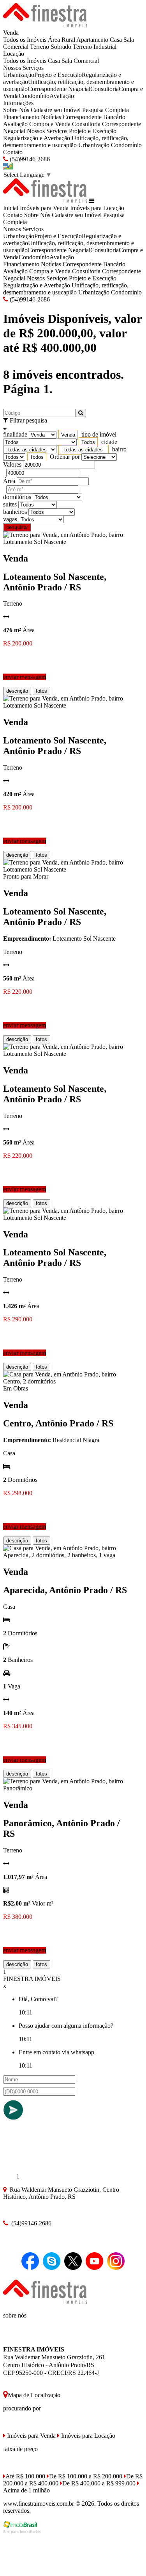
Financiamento (21, 117)
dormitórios (17, 497)
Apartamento (92, 40)
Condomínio (34, 96)
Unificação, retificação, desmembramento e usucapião (66, 142)
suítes (10, 504)
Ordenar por (65, 457)
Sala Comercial (80, 61)
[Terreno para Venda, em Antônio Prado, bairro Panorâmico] (66, 1788)
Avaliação (62, 96)
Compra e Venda (50, 124)
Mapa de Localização (34, 2395)
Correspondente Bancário (94, 117)
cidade (109, 442)
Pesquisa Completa (106, 110)
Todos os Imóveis (25, 40)
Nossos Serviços (23, 68)
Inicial (11, 208)
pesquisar (17, 527)
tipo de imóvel (99, 434)
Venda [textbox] (68, 435)
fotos (41, 691)
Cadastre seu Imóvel (56, 110)
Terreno (40, 47)
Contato (13, 152)
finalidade (15, 434)
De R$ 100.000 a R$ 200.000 (86, 2476)
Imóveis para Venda (44, 208)
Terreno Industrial (95, 47)
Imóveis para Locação (97, 208)
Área (9, 481)
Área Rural (62, 40)
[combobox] (68, 435)
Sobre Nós (16, 110)
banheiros (15, 512)
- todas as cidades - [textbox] (84, 450)
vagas (10, 519)
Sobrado (61, 47)
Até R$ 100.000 (25, 2476)
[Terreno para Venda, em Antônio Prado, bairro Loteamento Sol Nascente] (66, 542)
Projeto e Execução (58, 75)
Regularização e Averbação (37, 138)
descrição (17, 691)
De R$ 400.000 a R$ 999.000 (99, 2483)
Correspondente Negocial (59, 89)
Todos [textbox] (88, 442)
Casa (116, 40)
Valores (12, 464)
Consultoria (105, 89)
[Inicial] (45, 26)
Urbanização (19, 75)
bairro (119, 449)
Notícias (51, 117)
